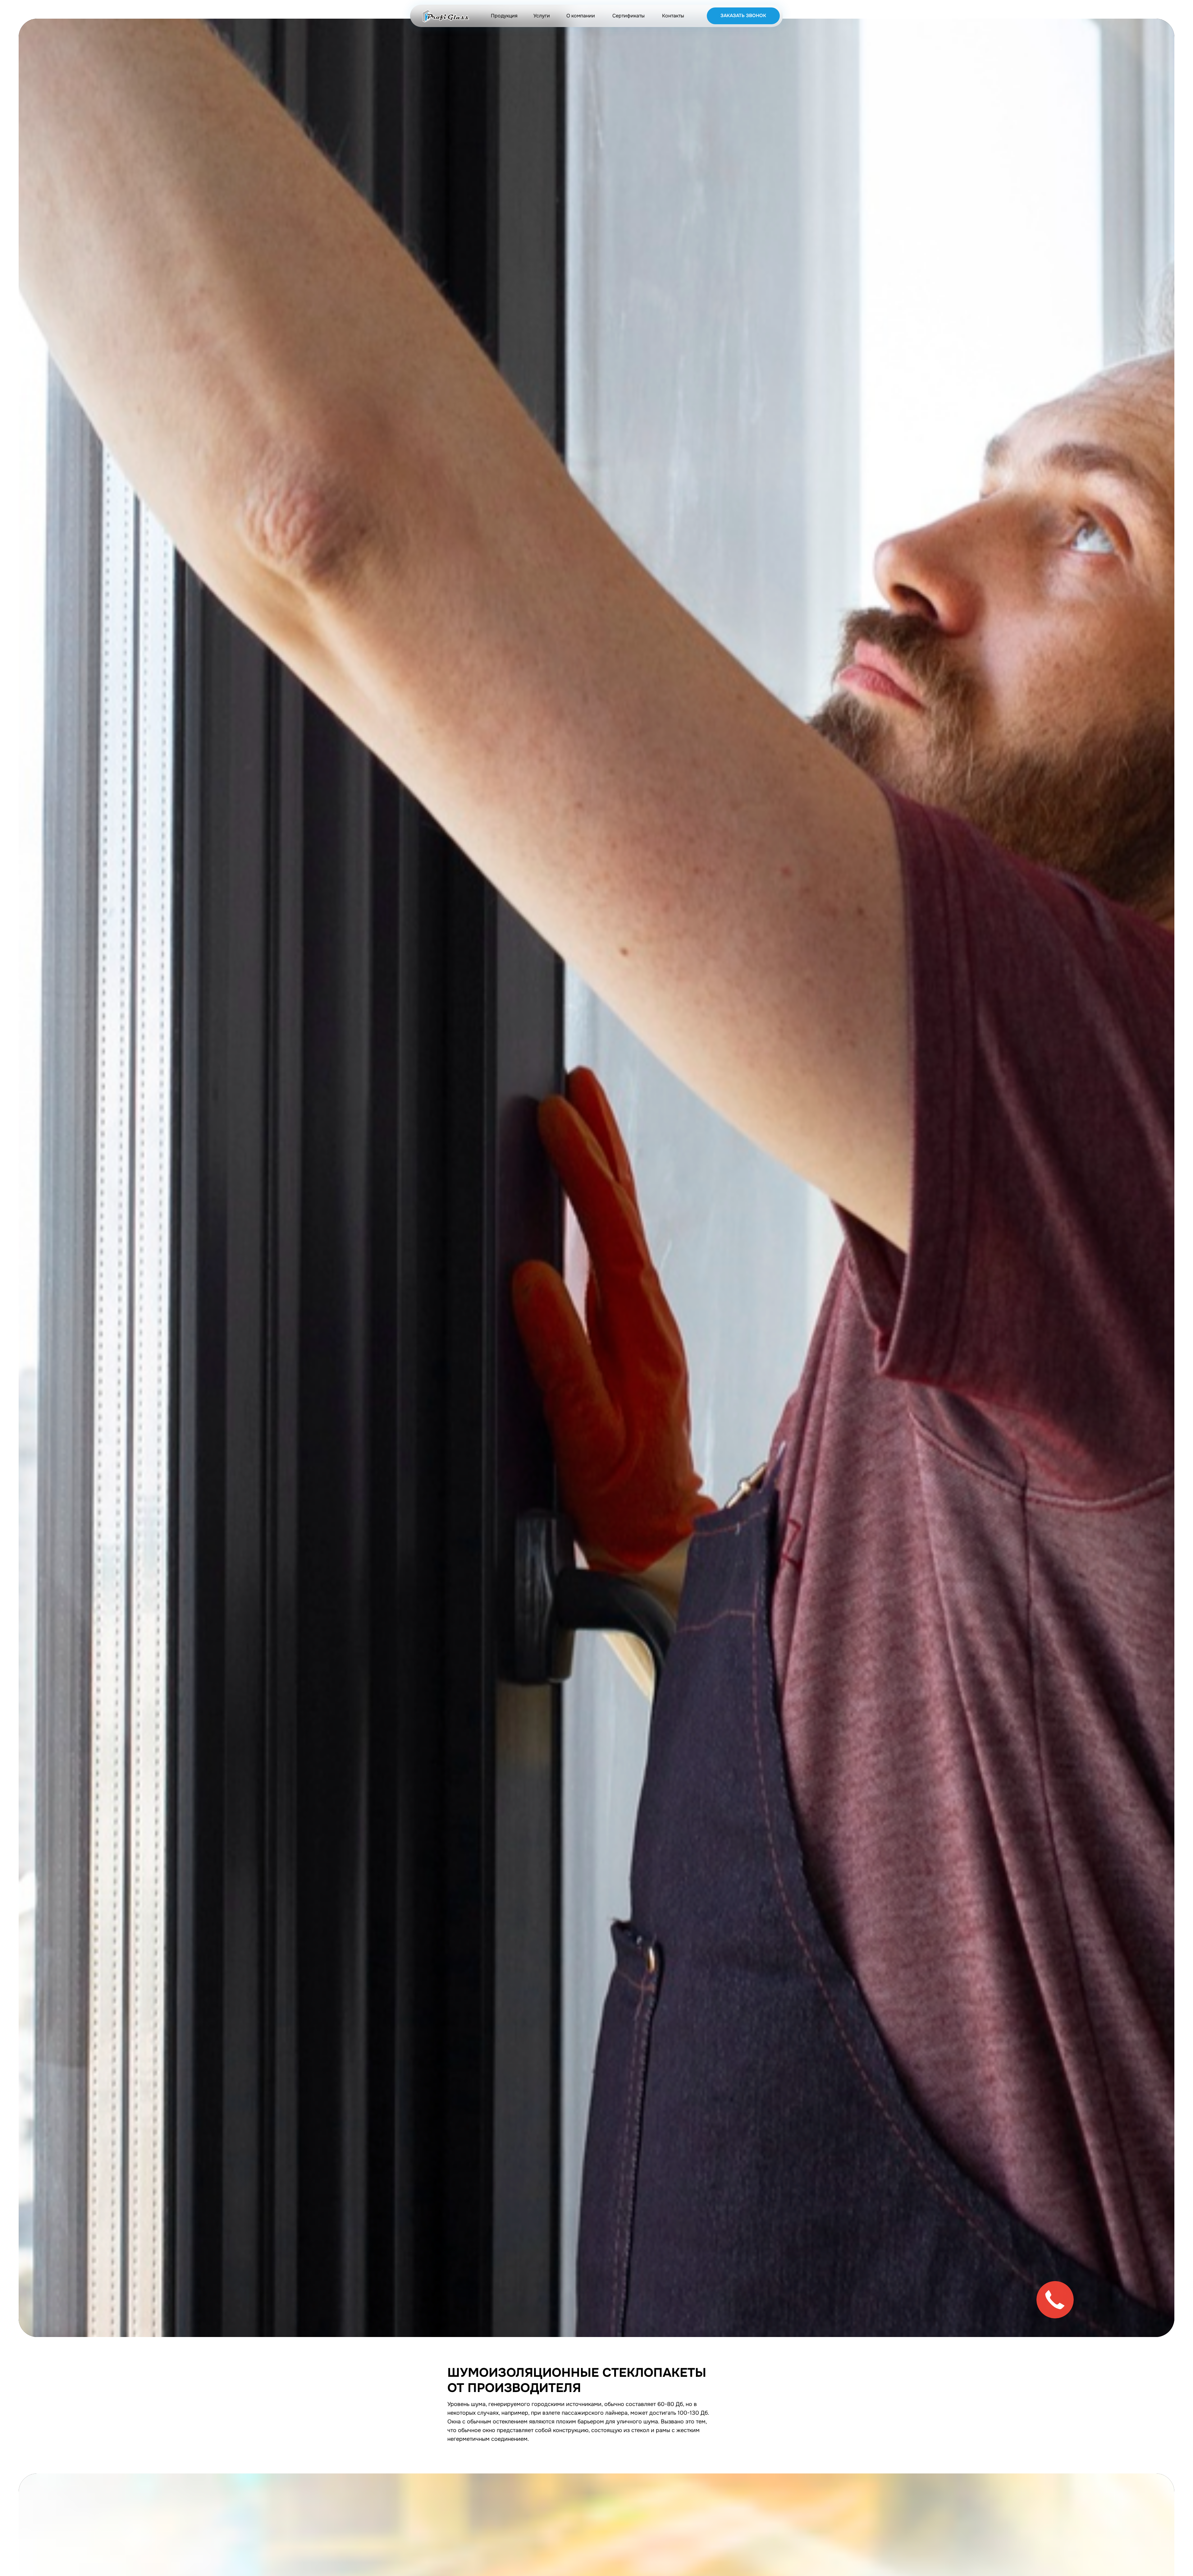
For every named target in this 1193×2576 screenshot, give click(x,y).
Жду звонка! (1139, 1307)
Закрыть (1174, 8)
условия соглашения (1131, 1330)
